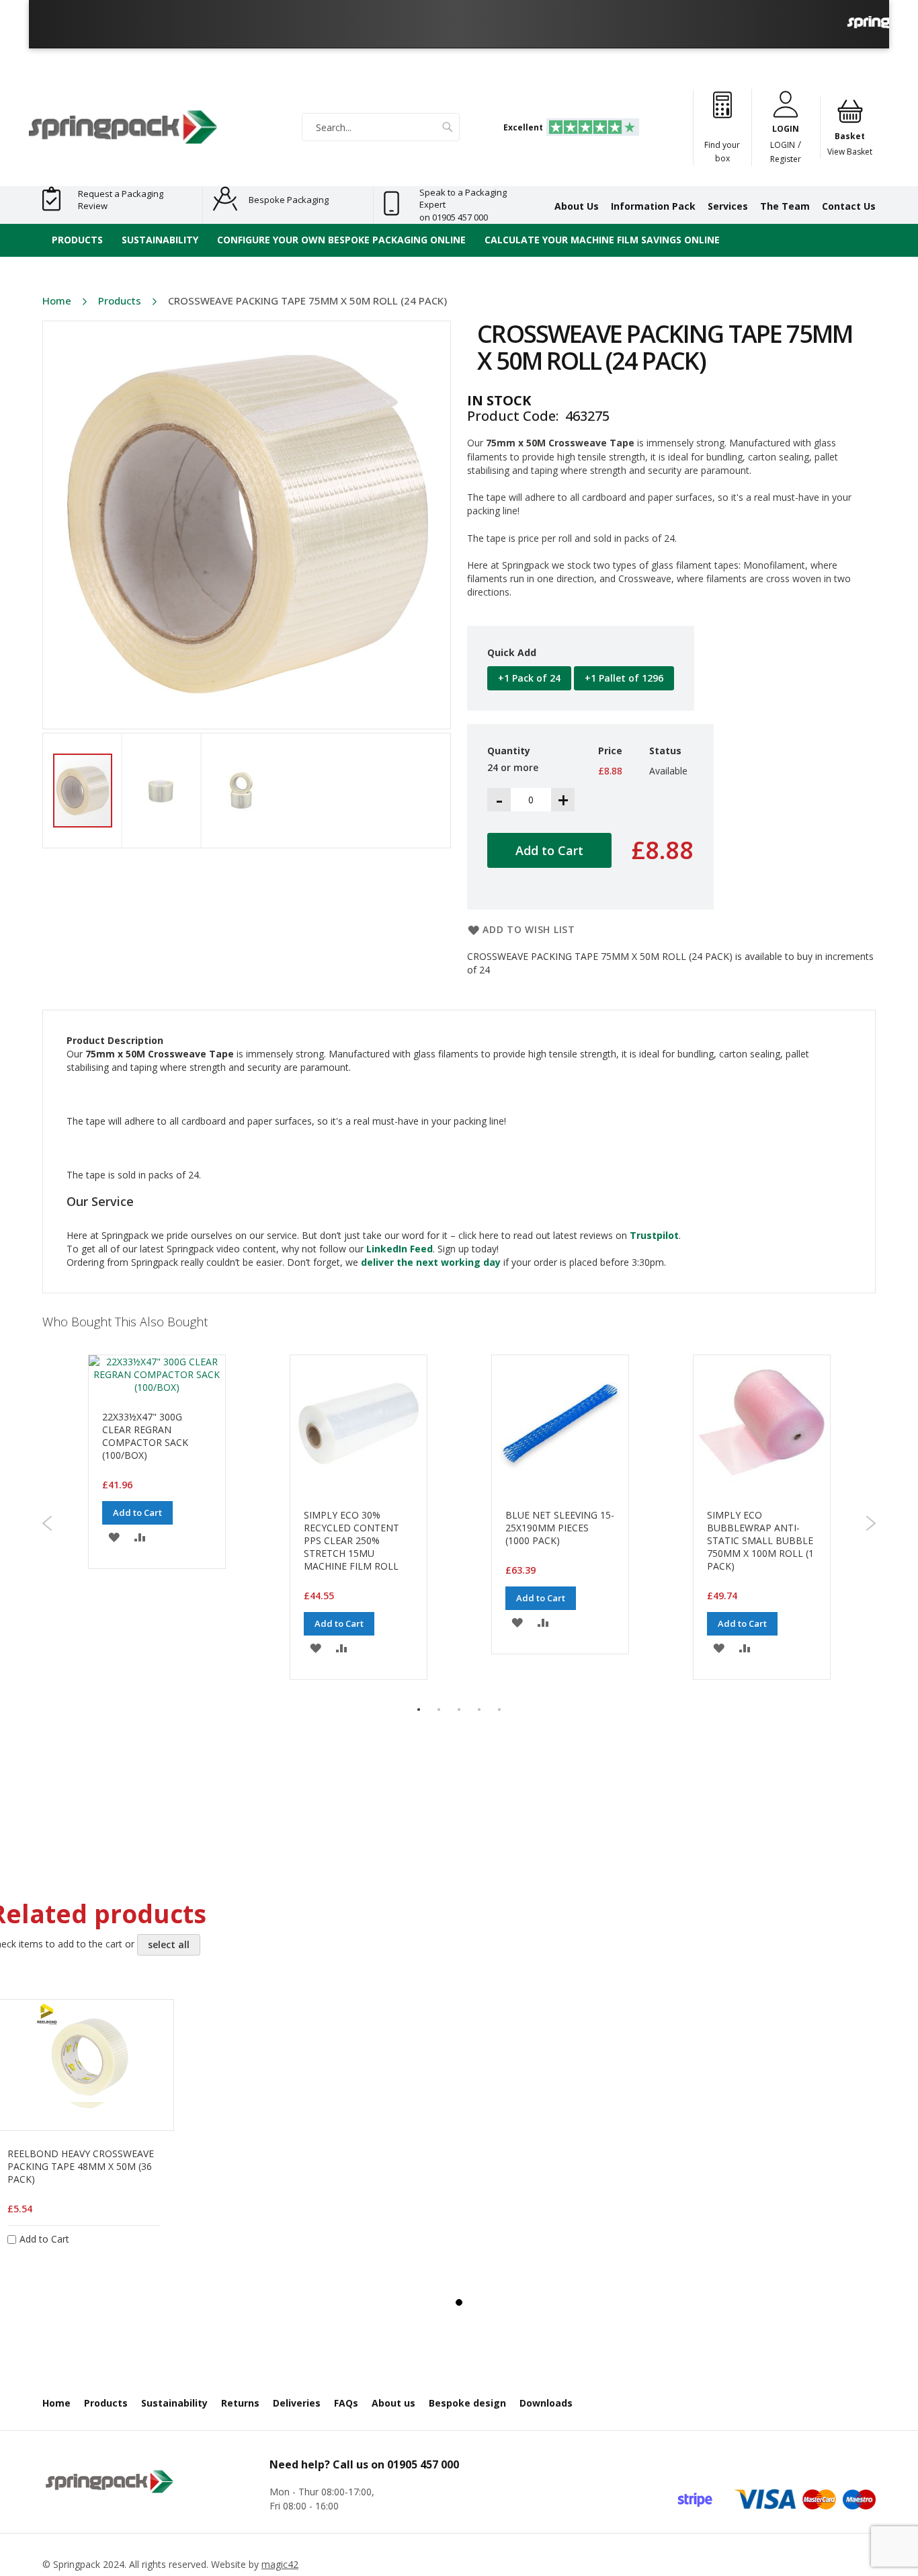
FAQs (346, 2403)
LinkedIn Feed (400, 1249)
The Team (785, 206)
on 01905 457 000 (454, 217)
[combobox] (381, 127)
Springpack (77, 2564)
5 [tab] (499, 1709)
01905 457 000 (423, 2464)
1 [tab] (419, 1709)
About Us (577, 206)
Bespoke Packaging (289, 200)
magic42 (280, 2564)
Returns (240, 2403)
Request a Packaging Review (121, 200)
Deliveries (297, 2403)
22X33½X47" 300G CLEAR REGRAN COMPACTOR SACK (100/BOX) (145, 1436)
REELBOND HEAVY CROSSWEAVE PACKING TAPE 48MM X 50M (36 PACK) (81, 2166)
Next (871, 1523)
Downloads (546, 2403)
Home (57, 300)
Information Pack (653, 206)
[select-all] (169, 1945)
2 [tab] (439, 1709)
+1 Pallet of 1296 (624, 678)
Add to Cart (137, 1513)
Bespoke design (467, 2403)
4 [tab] (479, 1709)
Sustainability (174, 2403)
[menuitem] (77, 240)
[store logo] (123, 127)
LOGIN (783, 145)
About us (393, 2403)
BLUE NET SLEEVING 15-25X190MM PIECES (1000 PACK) (560, 1528)
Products (120, 300)
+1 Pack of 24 (529, 678)
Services (728, 206)
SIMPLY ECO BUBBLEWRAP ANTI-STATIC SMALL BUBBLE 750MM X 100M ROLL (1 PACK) (760, 1540)
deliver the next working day (431, 1262)
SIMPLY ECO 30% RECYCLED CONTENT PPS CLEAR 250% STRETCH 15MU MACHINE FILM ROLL (351, 1540)
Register (786, 159)
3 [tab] (459, 1709)
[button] (172, 791)
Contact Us (849, 206)
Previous (47, 1523)
